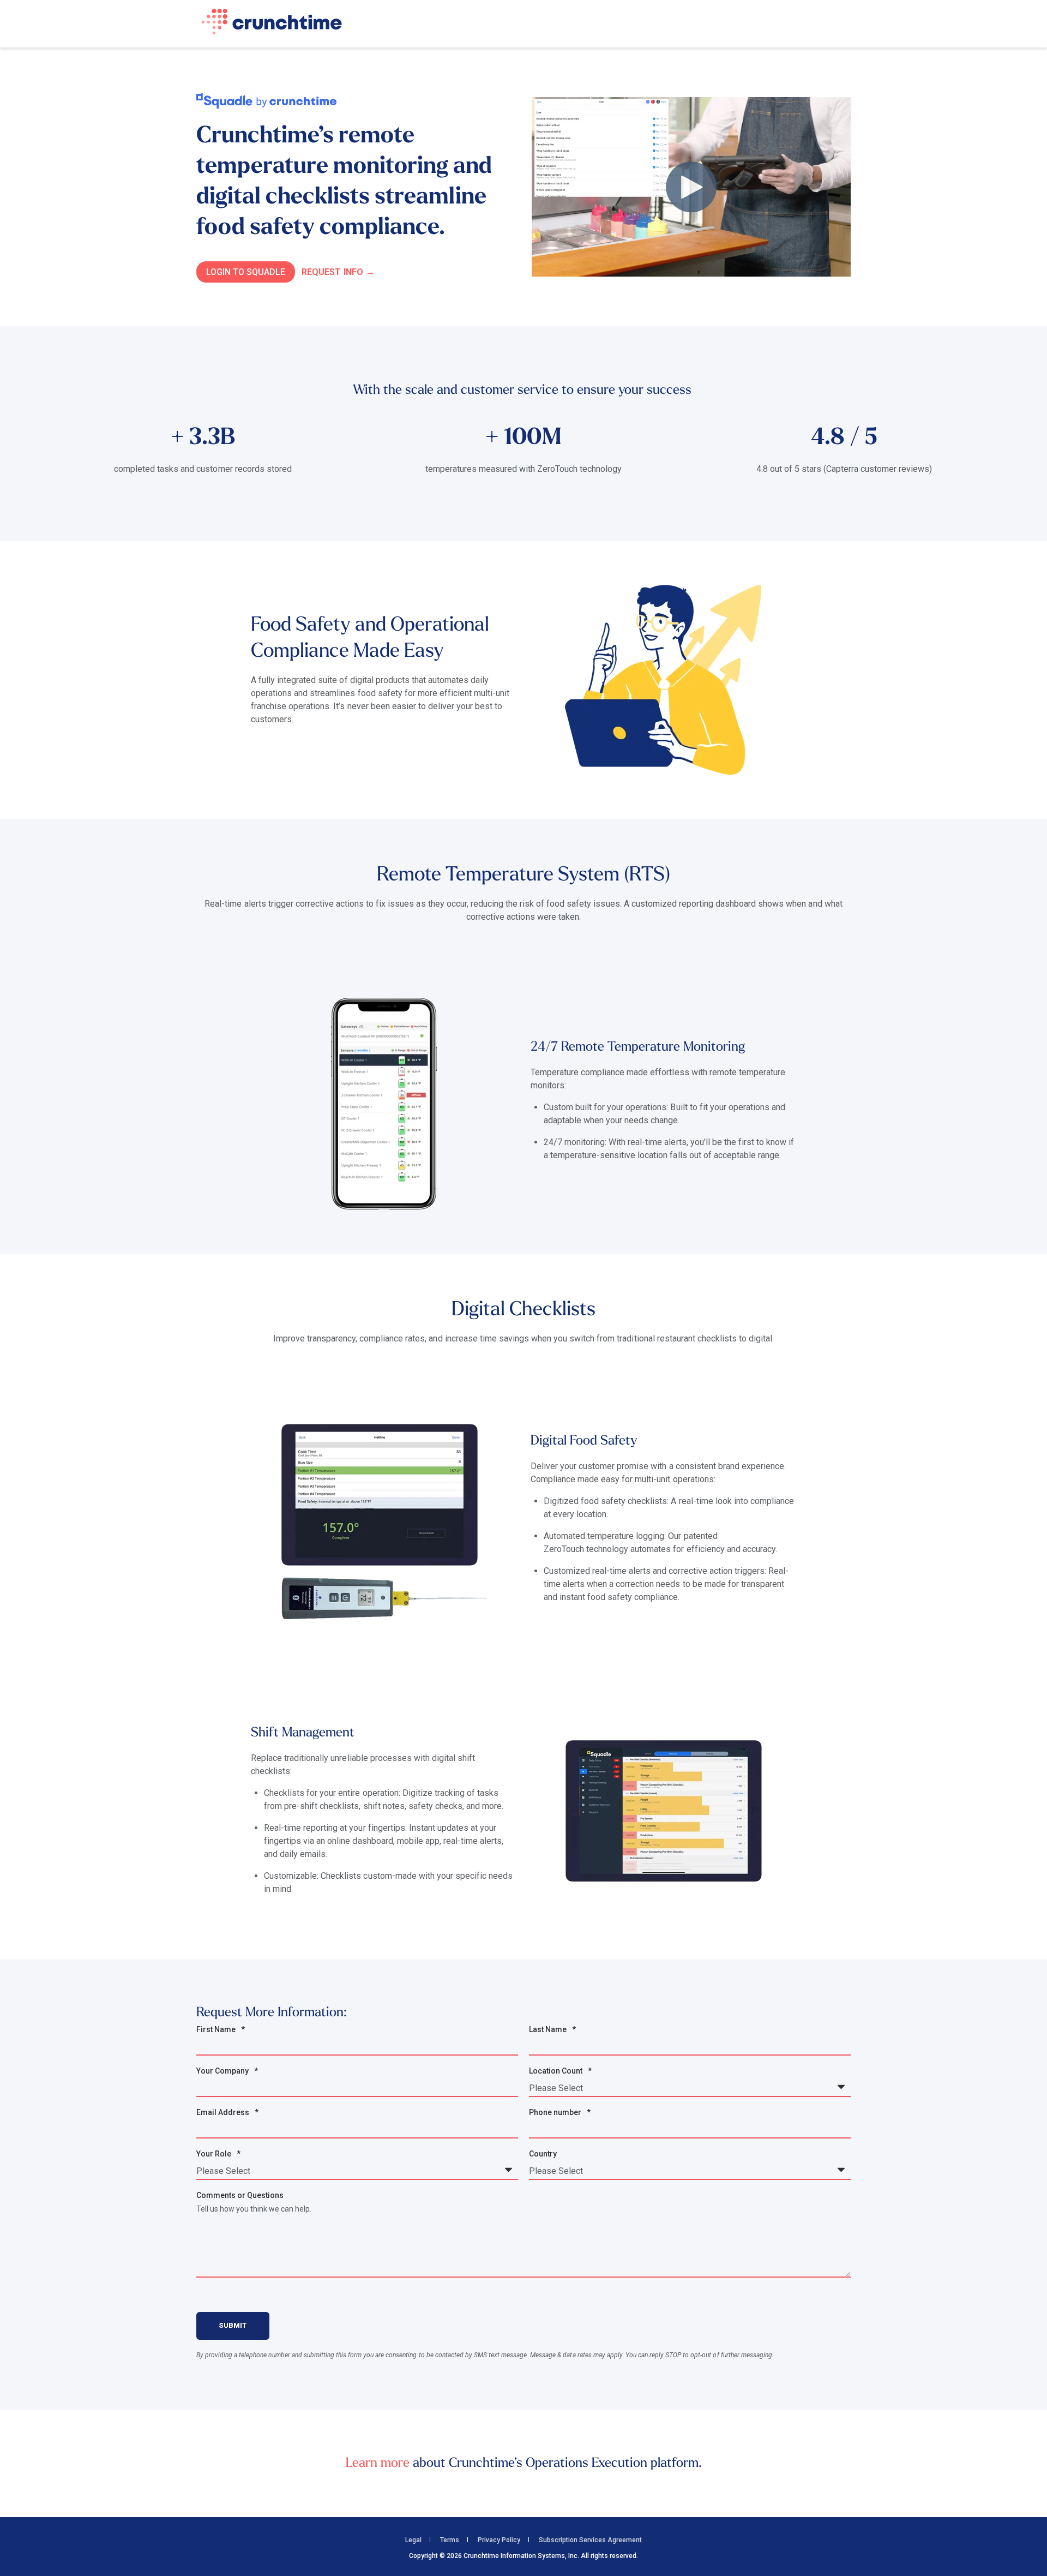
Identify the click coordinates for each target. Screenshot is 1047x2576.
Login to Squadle (246, 272)
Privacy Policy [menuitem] (499, 2540)
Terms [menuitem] (450, 2540)
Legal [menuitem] (413, 2540)
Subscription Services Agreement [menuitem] (590, 2540)
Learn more (378, 2464)
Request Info (332, 272)
